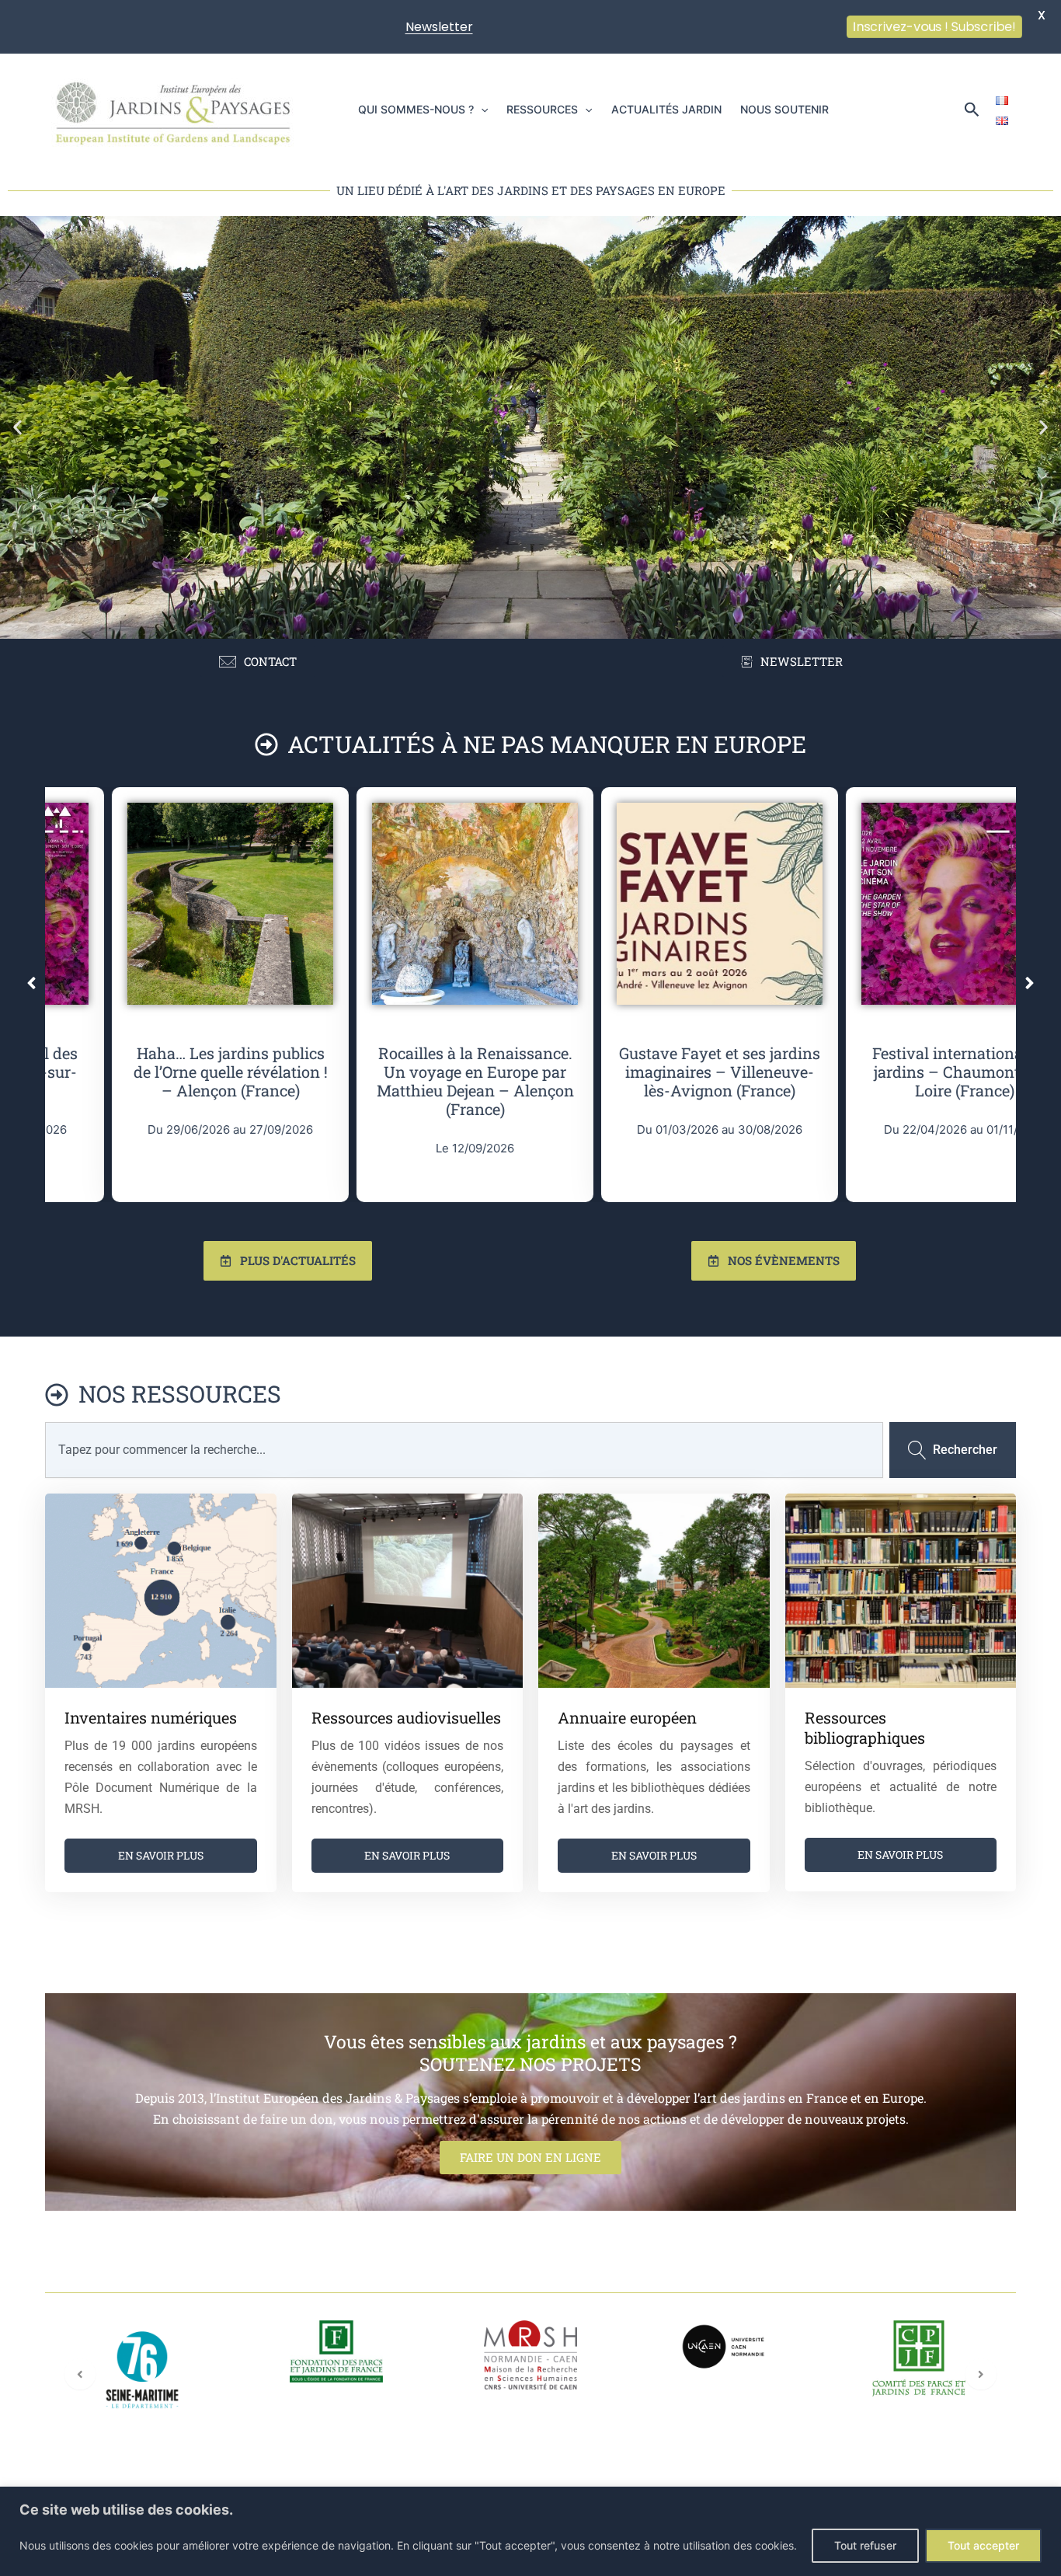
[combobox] (464, 1450)
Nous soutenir (784, 109)
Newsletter (439, 27)
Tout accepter (983, 2545)
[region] (530, 2531)
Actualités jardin (666, 109)
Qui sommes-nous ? (416, 109)
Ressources (542, 109)
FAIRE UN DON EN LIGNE (530, 2157)
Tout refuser (865, 2545)
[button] (481, 110)
